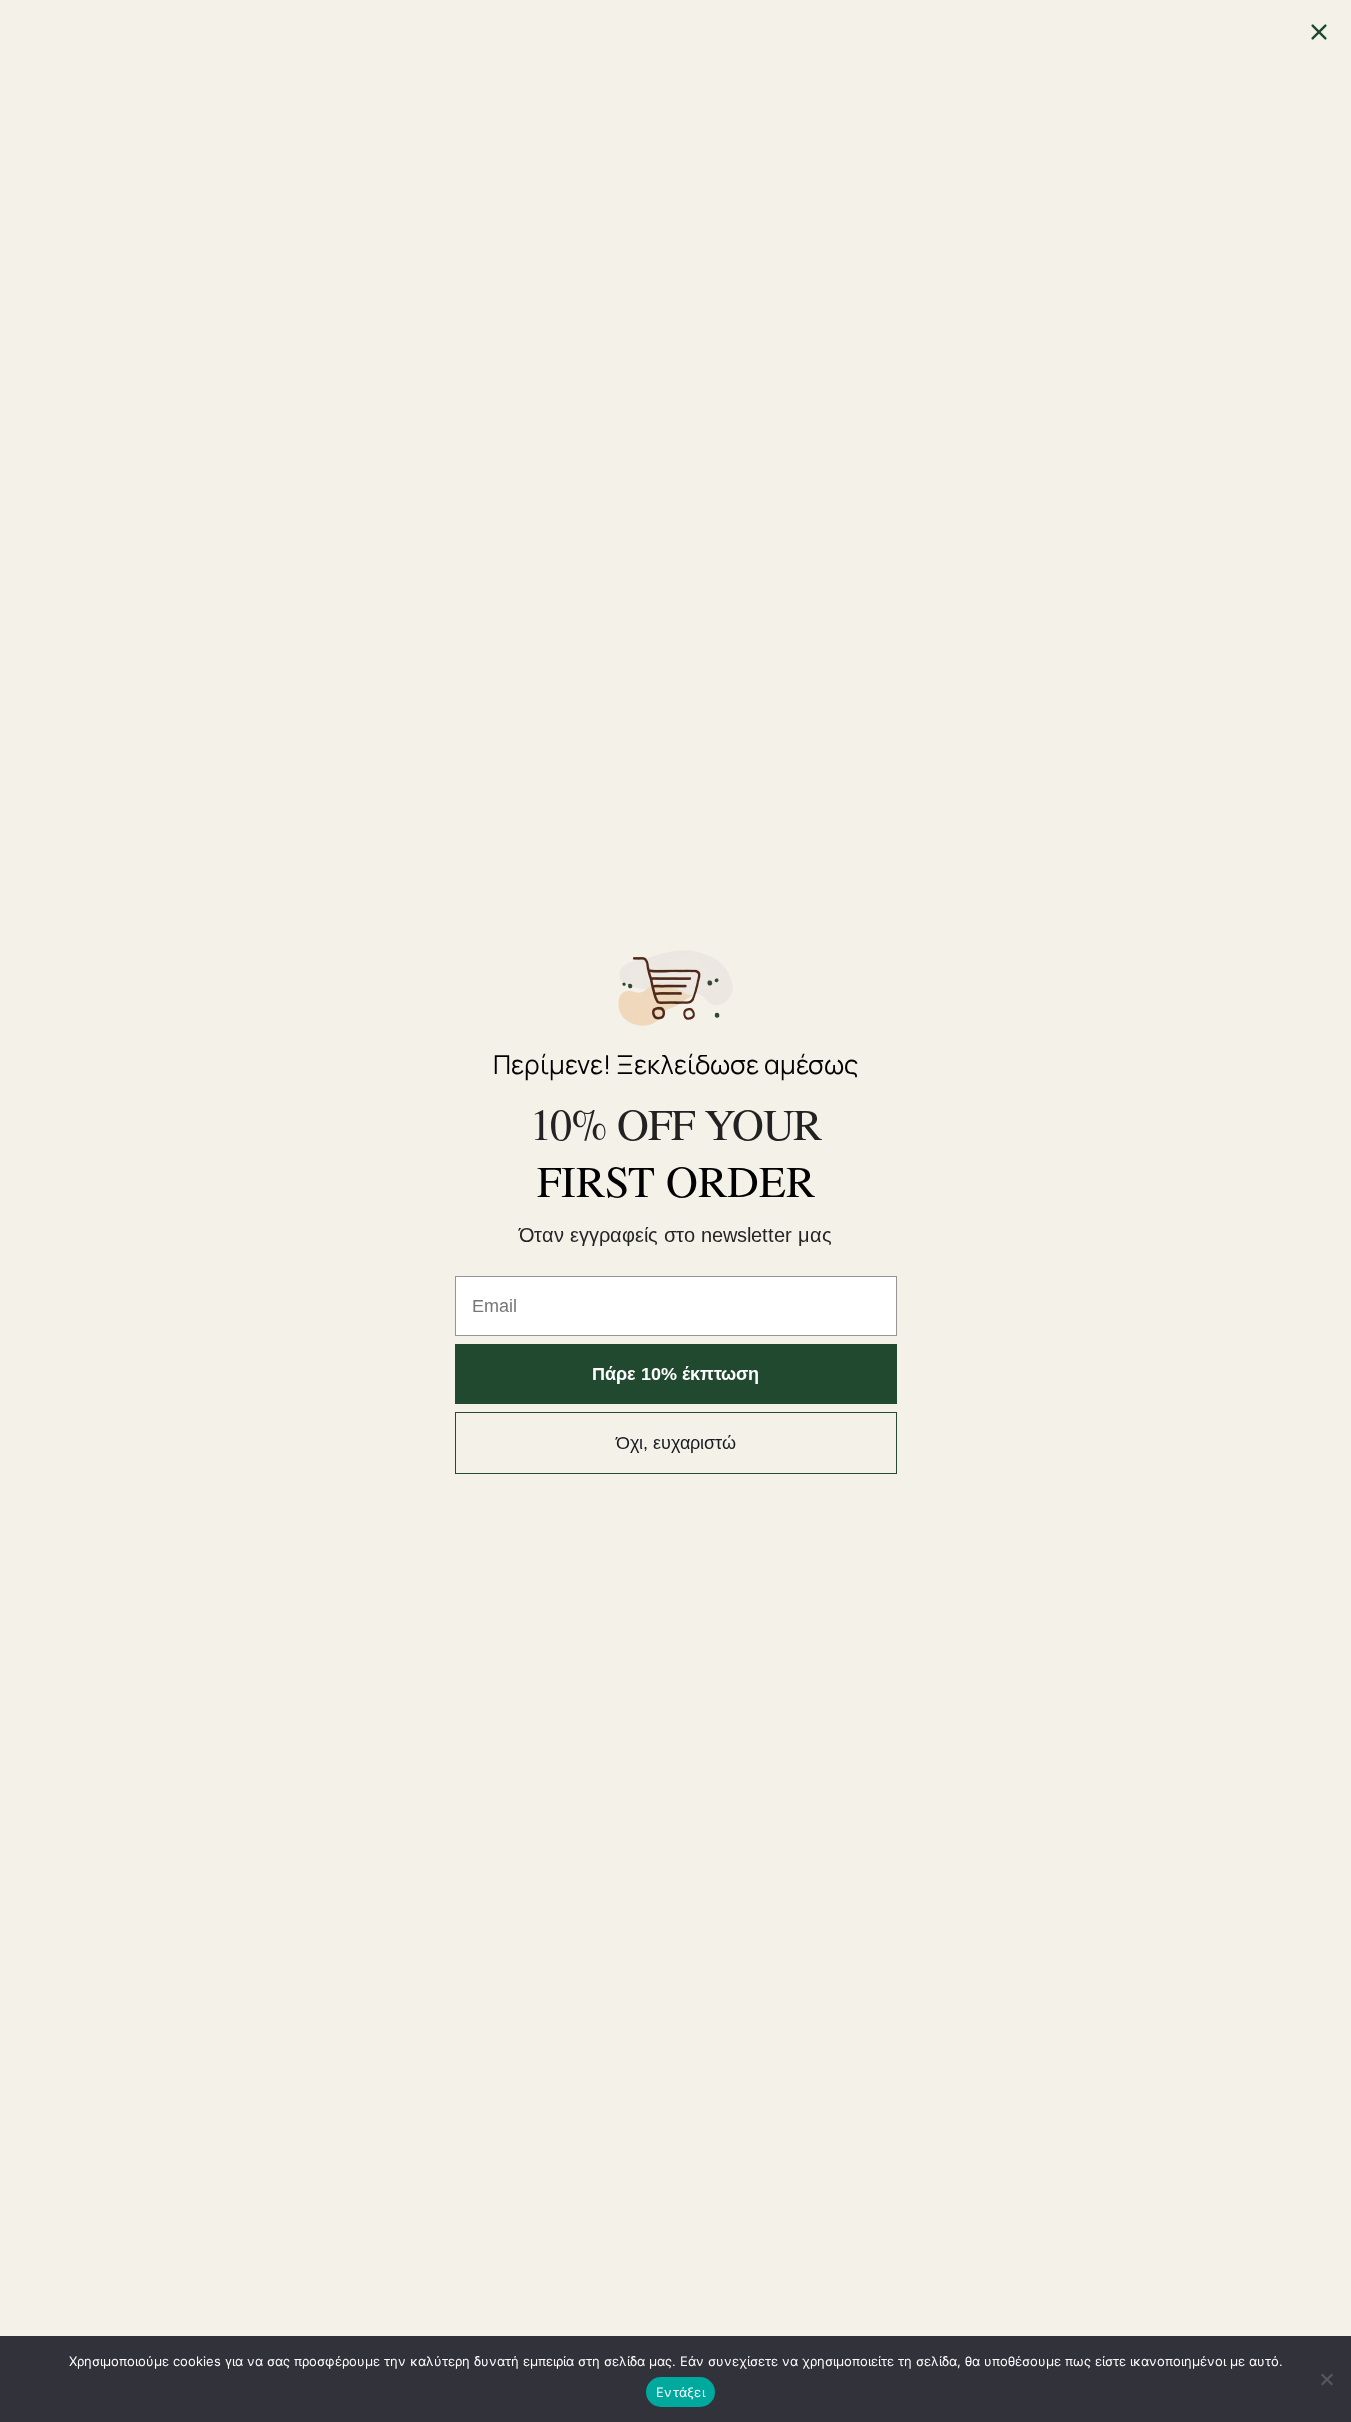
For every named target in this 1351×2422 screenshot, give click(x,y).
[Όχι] (1326, 2379)
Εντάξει (680, 2392)
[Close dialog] (1319, 32)
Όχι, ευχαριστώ (676, 1443)
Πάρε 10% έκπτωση (675, 1374)
